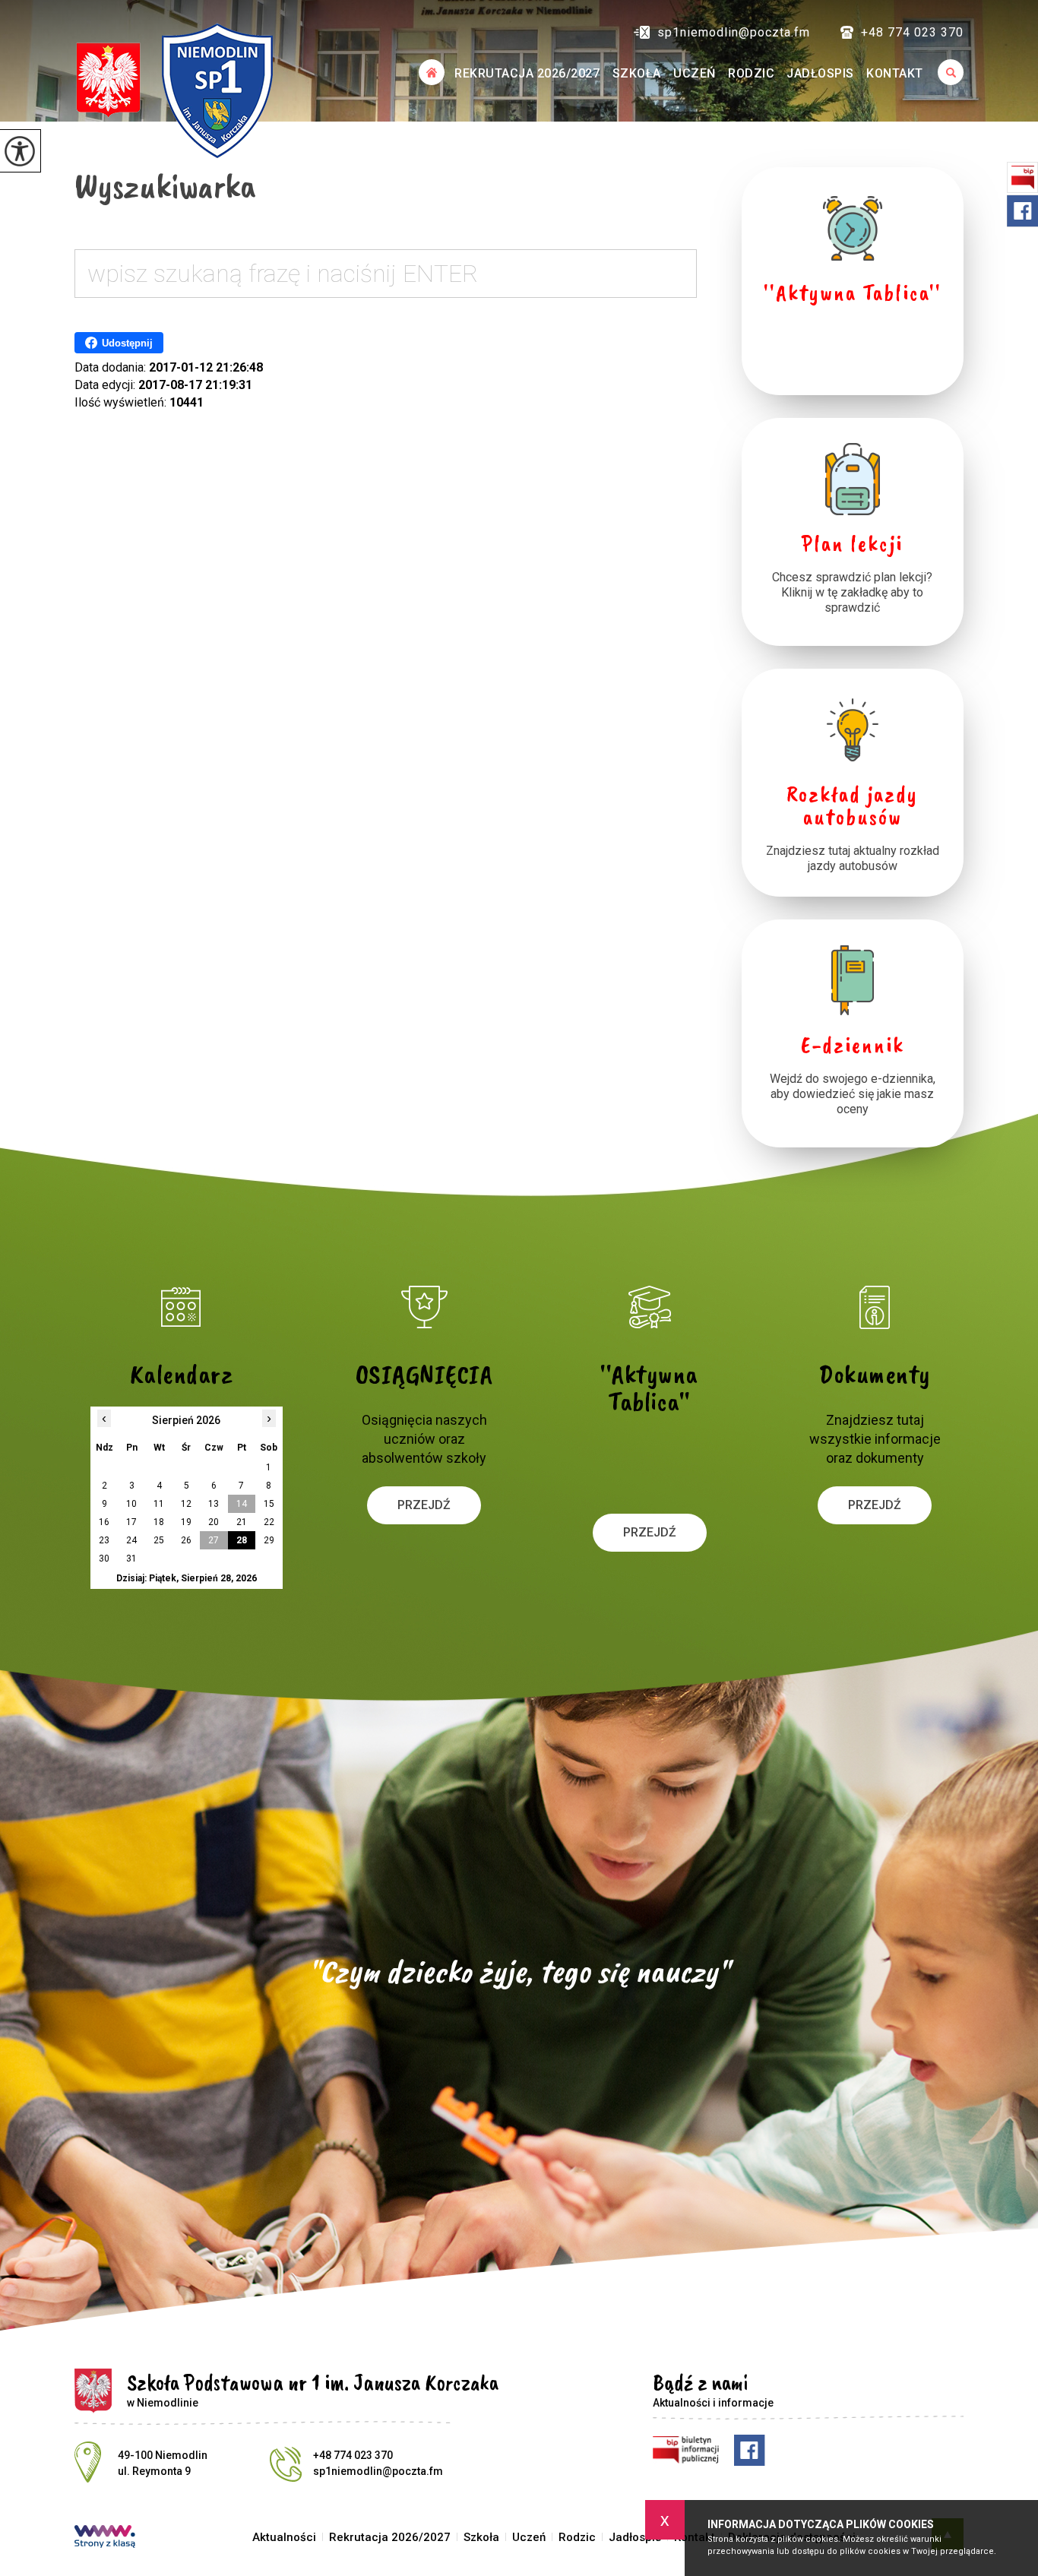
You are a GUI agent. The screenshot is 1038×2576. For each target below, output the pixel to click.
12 (186, 1504)
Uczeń (695, 73)
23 (104, 1540)
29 (269, 1540)
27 (214, 1540)
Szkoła (637, 73)
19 (186, 1522)
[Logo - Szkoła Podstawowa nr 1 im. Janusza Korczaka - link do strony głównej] (174, 90)
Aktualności (431, 72)
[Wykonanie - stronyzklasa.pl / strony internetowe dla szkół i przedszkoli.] (105, 2538)
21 (242, 1522)
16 (104, 1522)
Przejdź (424, 1505)
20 (214, 1522)
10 (131, 1504)
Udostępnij (127, 343)
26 (186, 1540)
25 (159, 1540)
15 (269, 1504)
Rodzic (751, 73)
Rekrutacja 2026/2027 (527, 73)
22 (269, 1522)
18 (159, 1522)
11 (159, 1504)
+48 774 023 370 (912, 32)
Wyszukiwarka (165, 185)
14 (242, 1504)
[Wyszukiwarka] (946, 72)
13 (214, 1504)
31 (131, 1559)
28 (242, 1540)
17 (131, 1522)
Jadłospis (820, 73)
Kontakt (895, 73)
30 (104, 1559)
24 (131, 1540)
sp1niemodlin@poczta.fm (734, 32)
